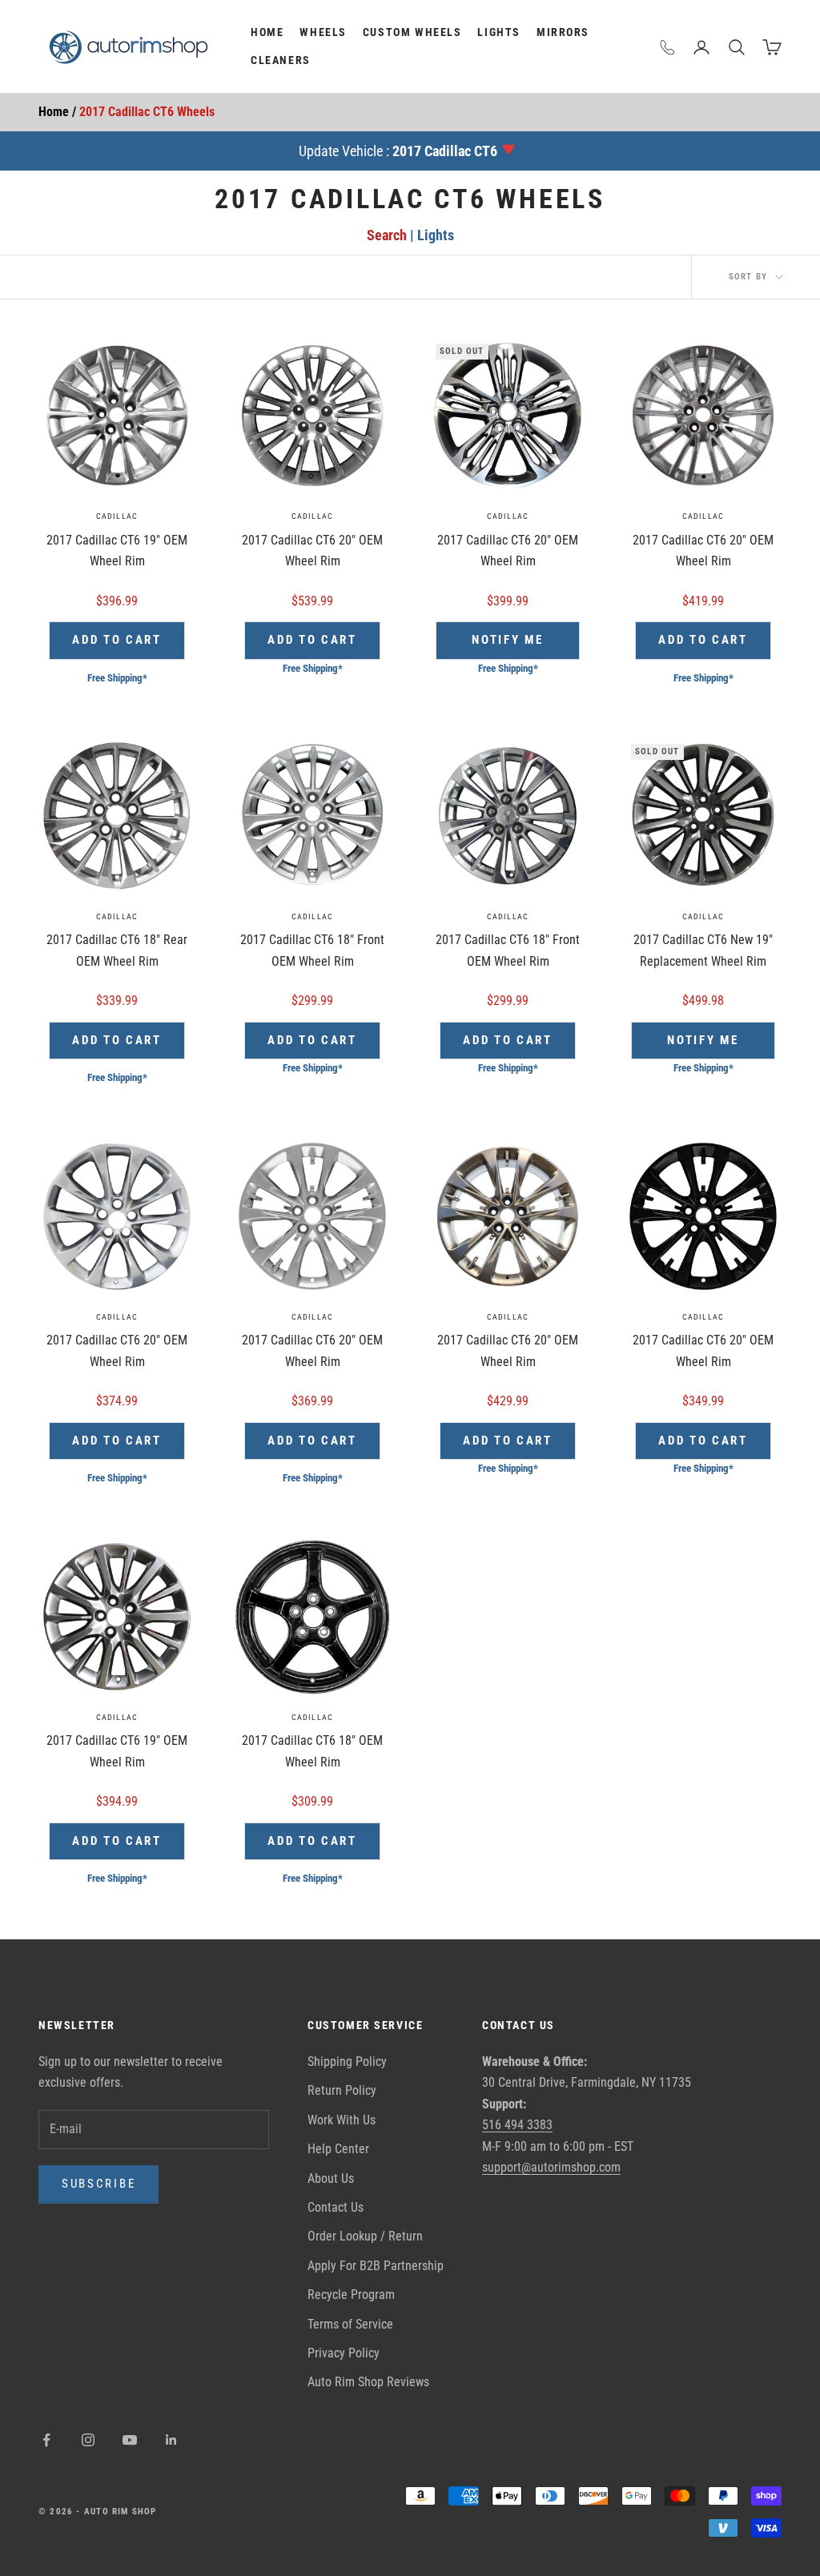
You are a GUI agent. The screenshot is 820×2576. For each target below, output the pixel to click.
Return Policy (342, 2090)
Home (267, 32)
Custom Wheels (412, 32)
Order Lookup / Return (365, 2236)
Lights (499, 32)
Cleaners (281, 60)
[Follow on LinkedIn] (171, 2440)
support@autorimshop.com (551, 2167)
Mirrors (563, 32)
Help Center (338, 2149)
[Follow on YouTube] (130, 2440)
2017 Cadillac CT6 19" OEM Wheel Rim (117, 551)
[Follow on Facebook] (46, 2440)
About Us (331, 2178)
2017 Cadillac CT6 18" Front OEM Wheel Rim (312, 950)
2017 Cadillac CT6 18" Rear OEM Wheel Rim (117, 950)
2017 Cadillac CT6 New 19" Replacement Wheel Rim (703, 950)
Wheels (323, 32)
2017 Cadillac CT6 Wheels (147, 112)
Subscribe (98, 2184)
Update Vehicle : (398, 151)
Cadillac (117, 516)
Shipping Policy (347, 2062)
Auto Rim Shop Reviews (368, 2382)
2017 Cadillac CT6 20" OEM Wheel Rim (312, 551)
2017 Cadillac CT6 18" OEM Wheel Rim (312, 1751)
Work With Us (342, 2120)
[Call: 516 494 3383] (668, 47)
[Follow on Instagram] (88, 2440)
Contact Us (336, 2207)
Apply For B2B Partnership (376, 2266)
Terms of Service (350, 2324)
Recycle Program (351, 2295)
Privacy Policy (344, 2353)
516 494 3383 (517, 2125)
